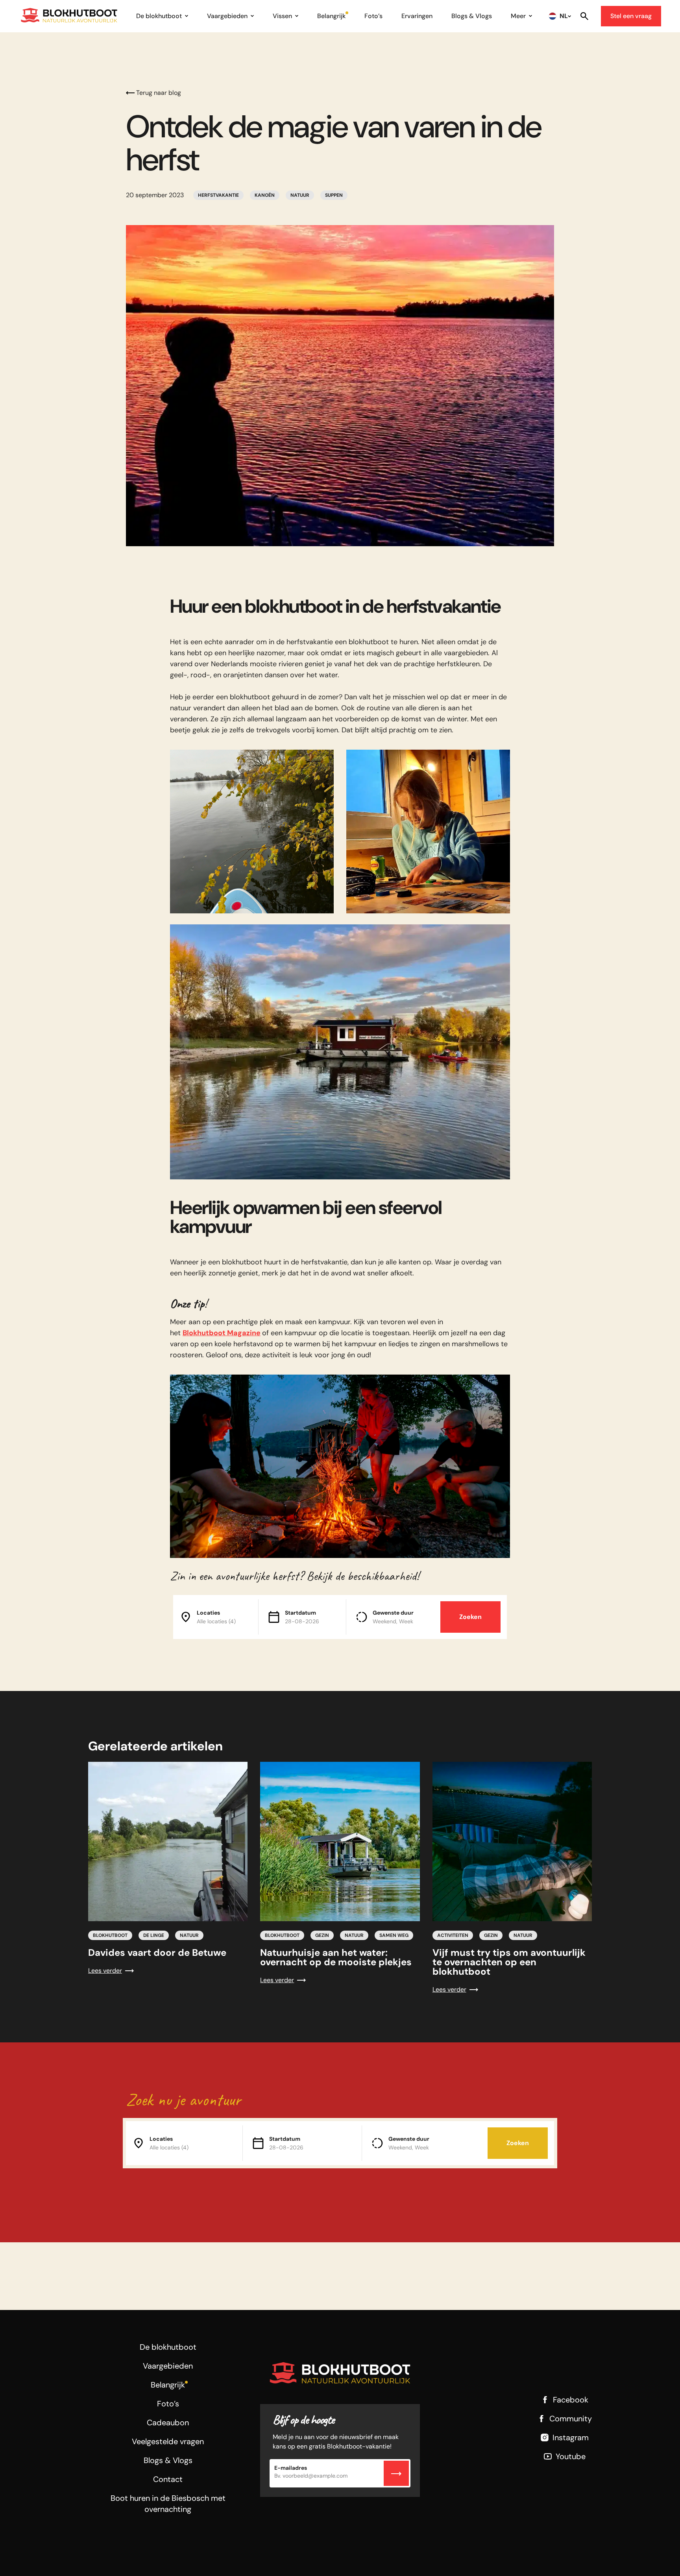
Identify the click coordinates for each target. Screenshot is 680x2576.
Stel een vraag (631, 16)
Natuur (300, 195)
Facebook (571, 2400)
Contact (168, 2479)
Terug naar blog (159, 93)
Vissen (282, 16)
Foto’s (373, 16)
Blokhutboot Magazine (222, 1333)
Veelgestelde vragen (168, 2441)
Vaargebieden (227, 16)
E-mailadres (291, 2468)
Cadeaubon (168, 2423)
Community (571, 2419)
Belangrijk (331, 16)
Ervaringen (417, 16)
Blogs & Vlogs (472, 16)
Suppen (334, 195)
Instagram (571, 2437)
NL (564, 16)
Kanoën (265, 195)
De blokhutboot (159, 16)
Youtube (571, 2456)
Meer (518, 16)
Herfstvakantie (218, 195)
